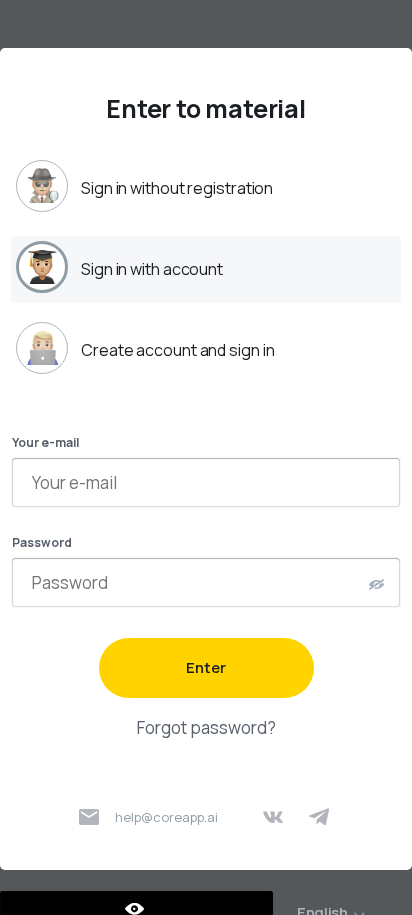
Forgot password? (206, 727)
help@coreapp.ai (166, 817)
